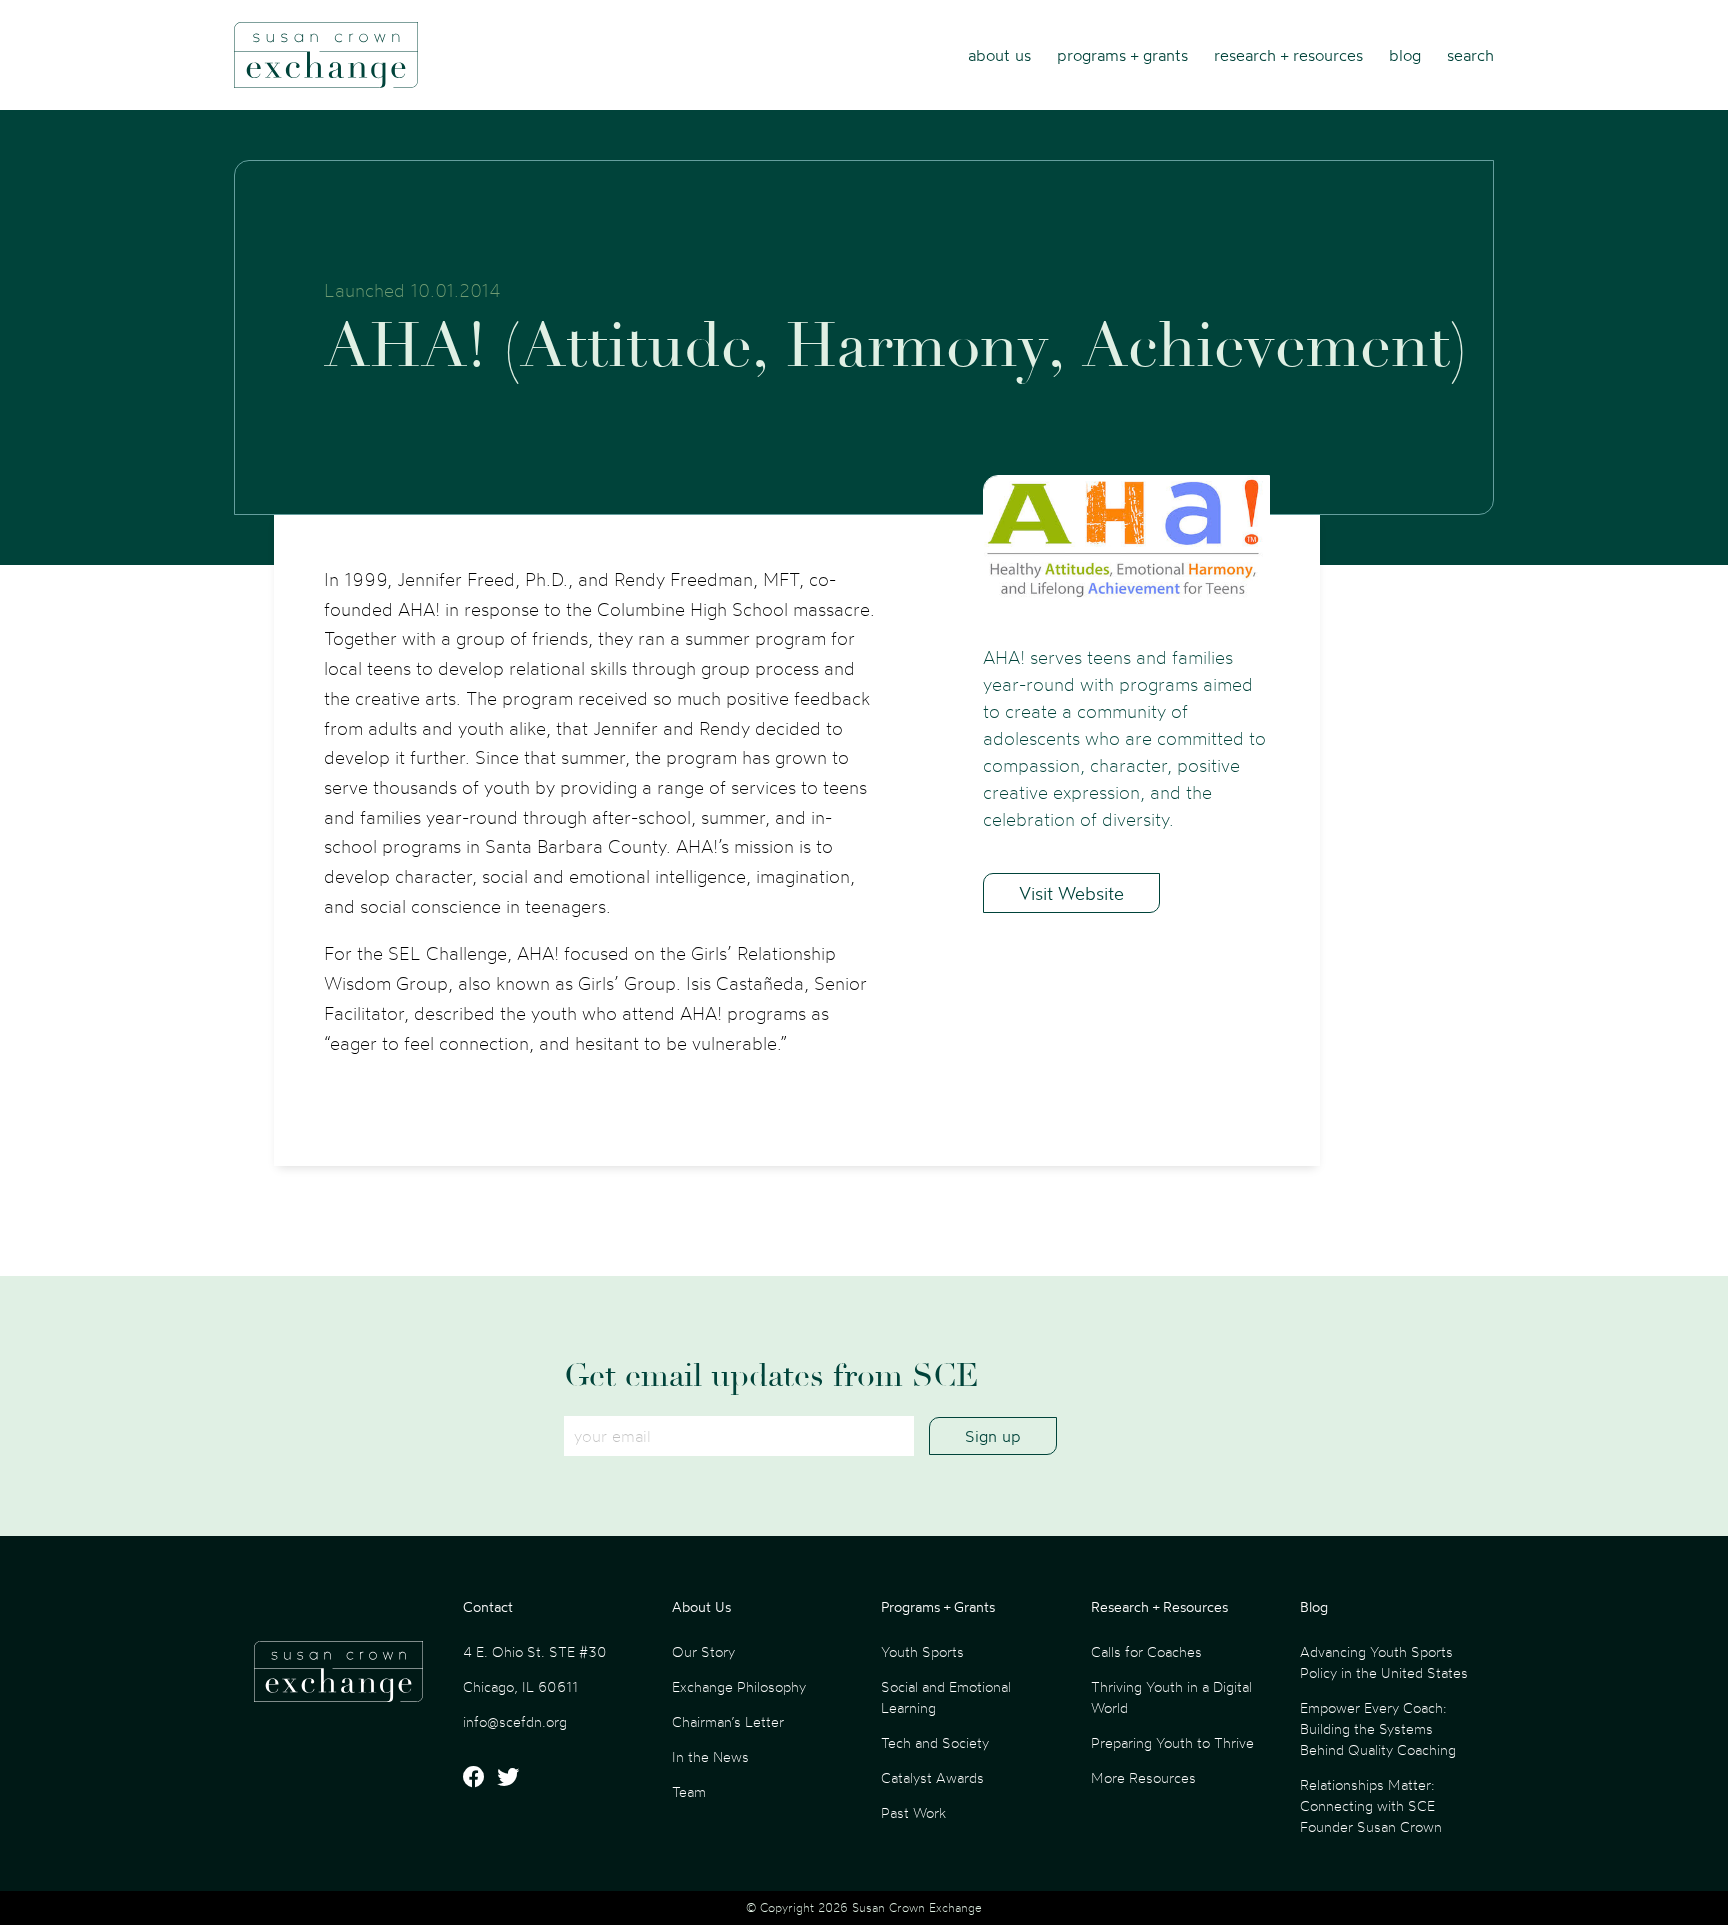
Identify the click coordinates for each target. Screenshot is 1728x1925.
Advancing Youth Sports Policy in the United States (1384, 1662)
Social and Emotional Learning (946, 1697)
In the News (710, 1756)
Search (1470, 55)
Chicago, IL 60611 (520, 1686)
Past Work (913, 1812)
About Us (999, 55)
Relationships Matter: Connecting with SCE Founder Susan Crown (1371, 1805)
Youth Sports (922, 1651)
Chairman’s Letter (728, 1721)
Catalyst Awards (932, 1777)
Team (689, 1791)
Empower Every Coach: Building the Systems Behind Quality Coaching (1378, 1728)
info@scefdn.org (515, 1721)
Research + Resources (1288, 55)
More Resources (1143, 1777)
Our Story (703, 1651)
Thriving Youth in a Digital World (1171, 1697)
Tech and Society (935, 1742)
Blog (1405, 55)
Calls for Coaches (1146, 1651)
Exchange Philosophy (739, 1686)
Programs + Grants (1122, 55)
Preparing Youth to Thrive (1172, 1742)
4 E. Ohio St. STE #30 (535, 1651)
